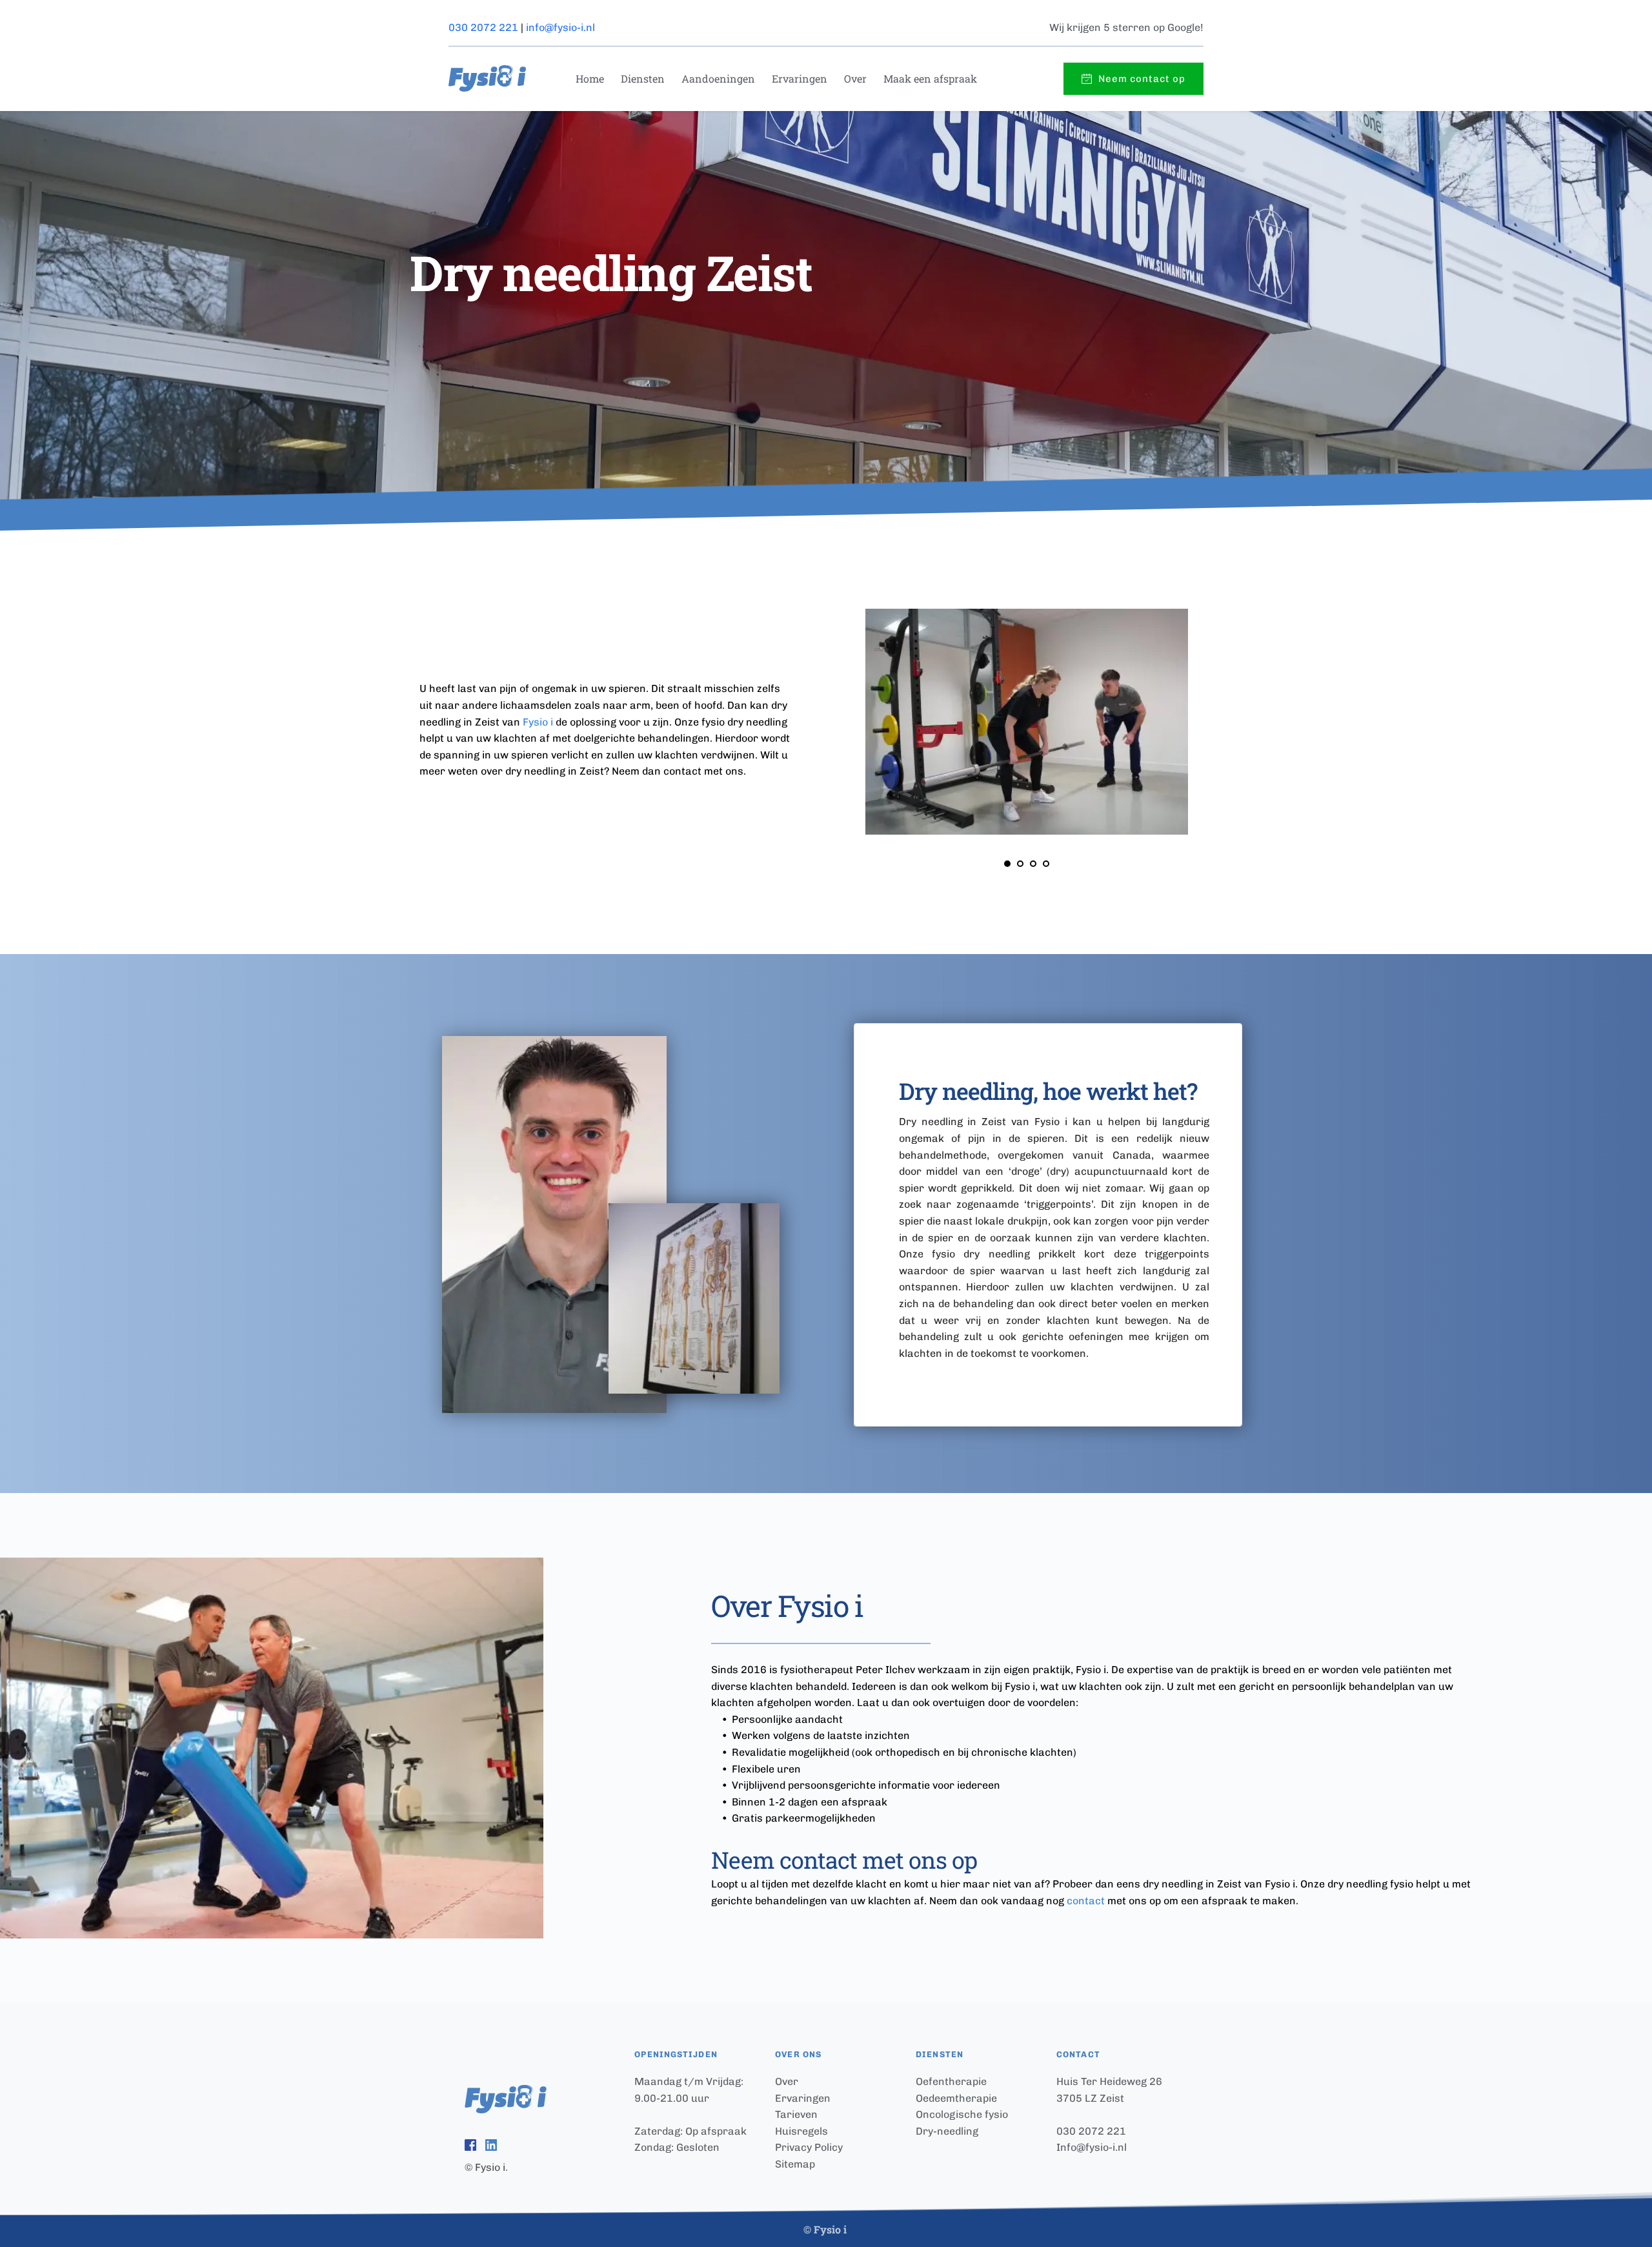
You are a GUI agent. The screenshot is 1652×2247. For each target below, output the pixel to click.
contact (1086, 1901)
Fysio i (538, 722)
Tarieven (796, 2114)
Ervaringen (803, 2098)
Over (787, 2081)
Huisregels (801, 2131)
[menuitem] (588, 79)
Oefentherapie (951, 2081)
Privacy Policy (809, 2147)
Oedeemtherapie (956, 2098)
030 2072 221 (483, 27)
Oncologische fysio (962, 2114)
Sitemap (796, 2164)
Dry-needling (947, 2131)
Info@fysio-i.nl (1092, 2147)
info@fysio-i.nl (560, 27)
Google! (1185, 27)
